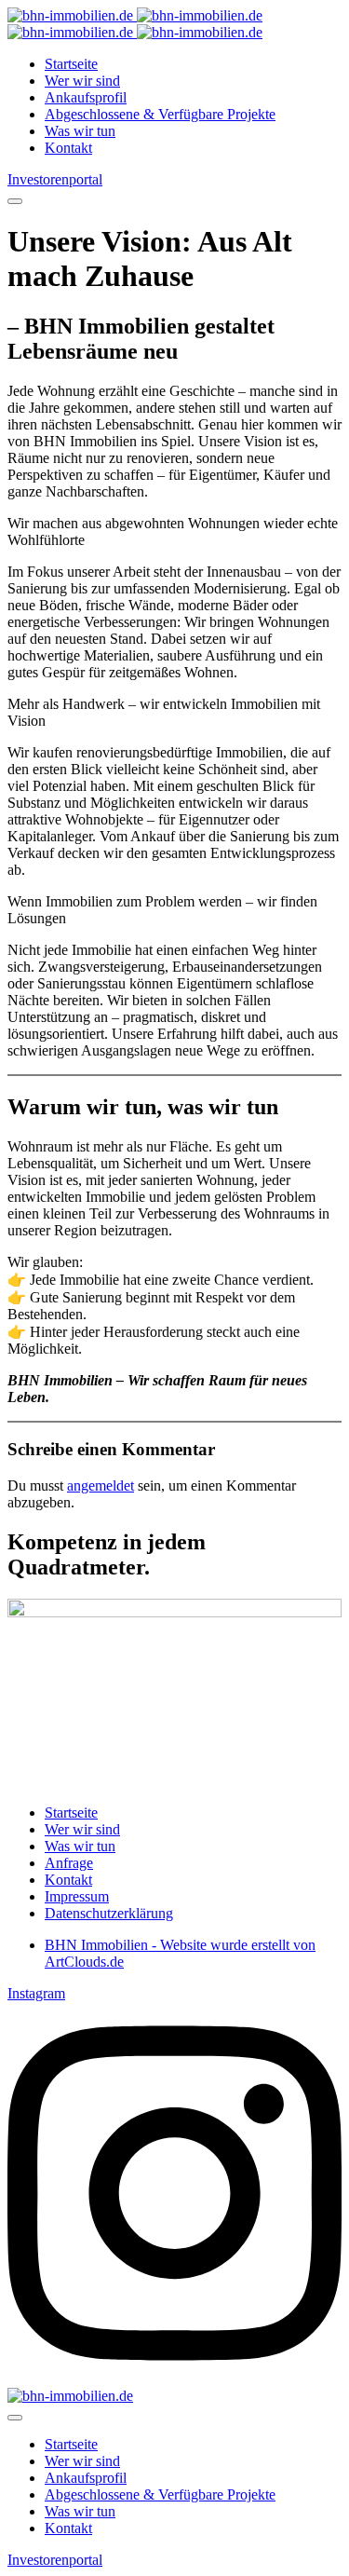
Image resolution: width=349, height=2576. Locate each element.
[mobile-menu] (15, 201)
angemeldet (101, 1486)
